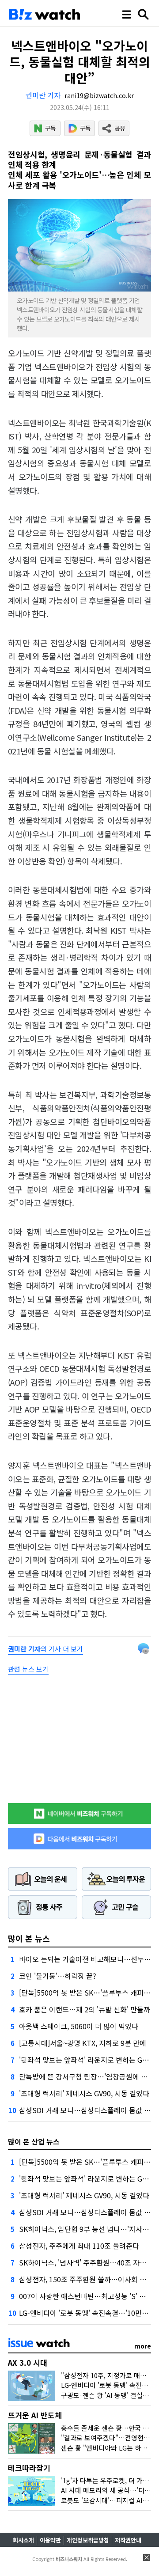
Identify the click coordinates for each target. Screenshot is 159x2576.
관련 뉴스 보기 (28, 1669)
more (143, 2346)
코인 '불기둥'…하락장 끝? (58, 1976)
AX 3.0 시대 (28, 2362)
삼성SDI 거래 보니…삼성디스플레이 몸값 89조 (89, 2110)
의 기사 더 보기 (45, 1649)
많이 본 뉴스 (29, 1938)
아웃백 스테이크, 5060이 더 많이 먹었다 (79, 2026)
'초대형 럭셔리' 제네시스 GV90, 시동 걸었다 (84, 2093)
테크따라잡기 (29, 2468)
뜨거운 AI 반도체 (35, 2415)
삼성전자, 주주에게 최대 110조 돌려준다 (79, 2246)
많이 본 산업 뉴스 (34, 2141)
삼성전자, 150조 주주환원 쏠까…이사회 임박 (86, 2279)
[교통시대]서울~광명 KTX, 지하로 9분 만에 (83, 2043)
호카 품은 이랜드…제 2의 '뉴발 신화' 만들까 (85, 2009)
